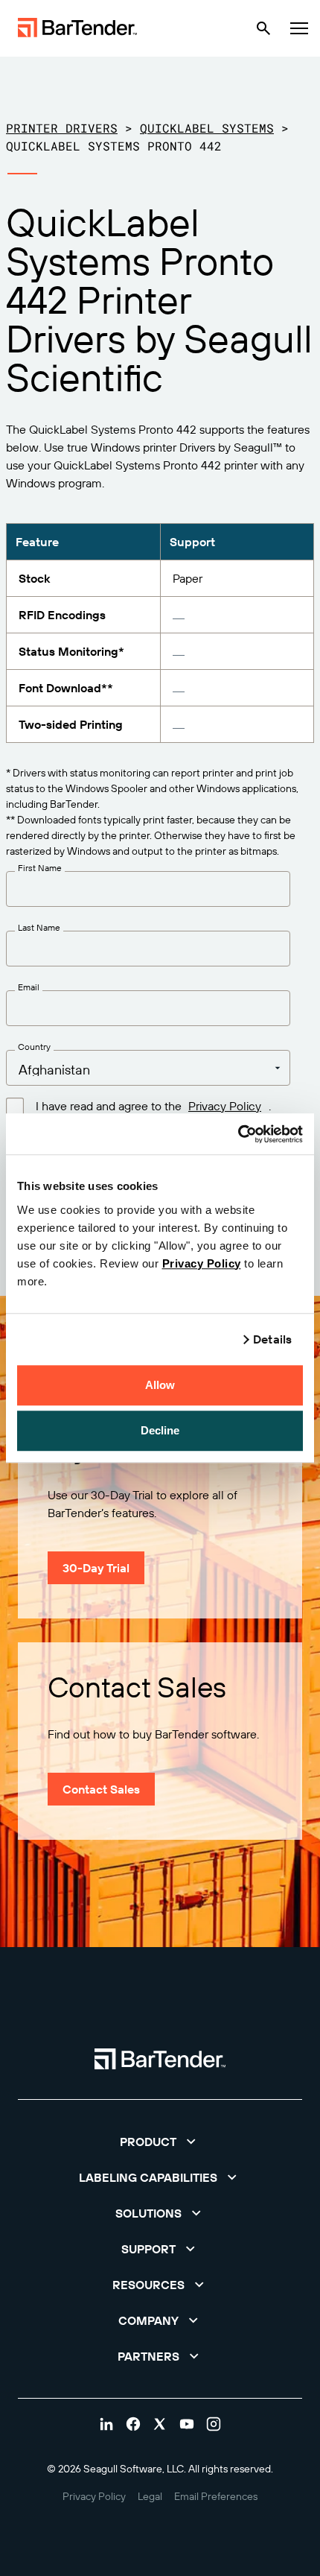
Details (272, 1339)
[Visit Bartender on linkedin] (106, 2424)
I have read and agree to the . (153, 1106)
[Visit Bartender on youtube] (187, 2424)
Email (29, 987)
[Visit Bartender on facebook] (133, 2424)
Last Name (39, 928)
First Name (40, 868)
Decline (160, 1430)
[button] (160, 2142)
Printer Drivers (62, 128)
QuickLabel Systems (207, 128)
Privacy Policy (202, 1263)
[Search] (263, 28)
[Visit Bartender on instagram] (214, 2424)
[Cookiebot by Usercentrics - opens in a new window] (238, 1134)
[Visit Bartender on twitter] (160, 2424)
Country (34, 1047)
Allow (160, 1385)
